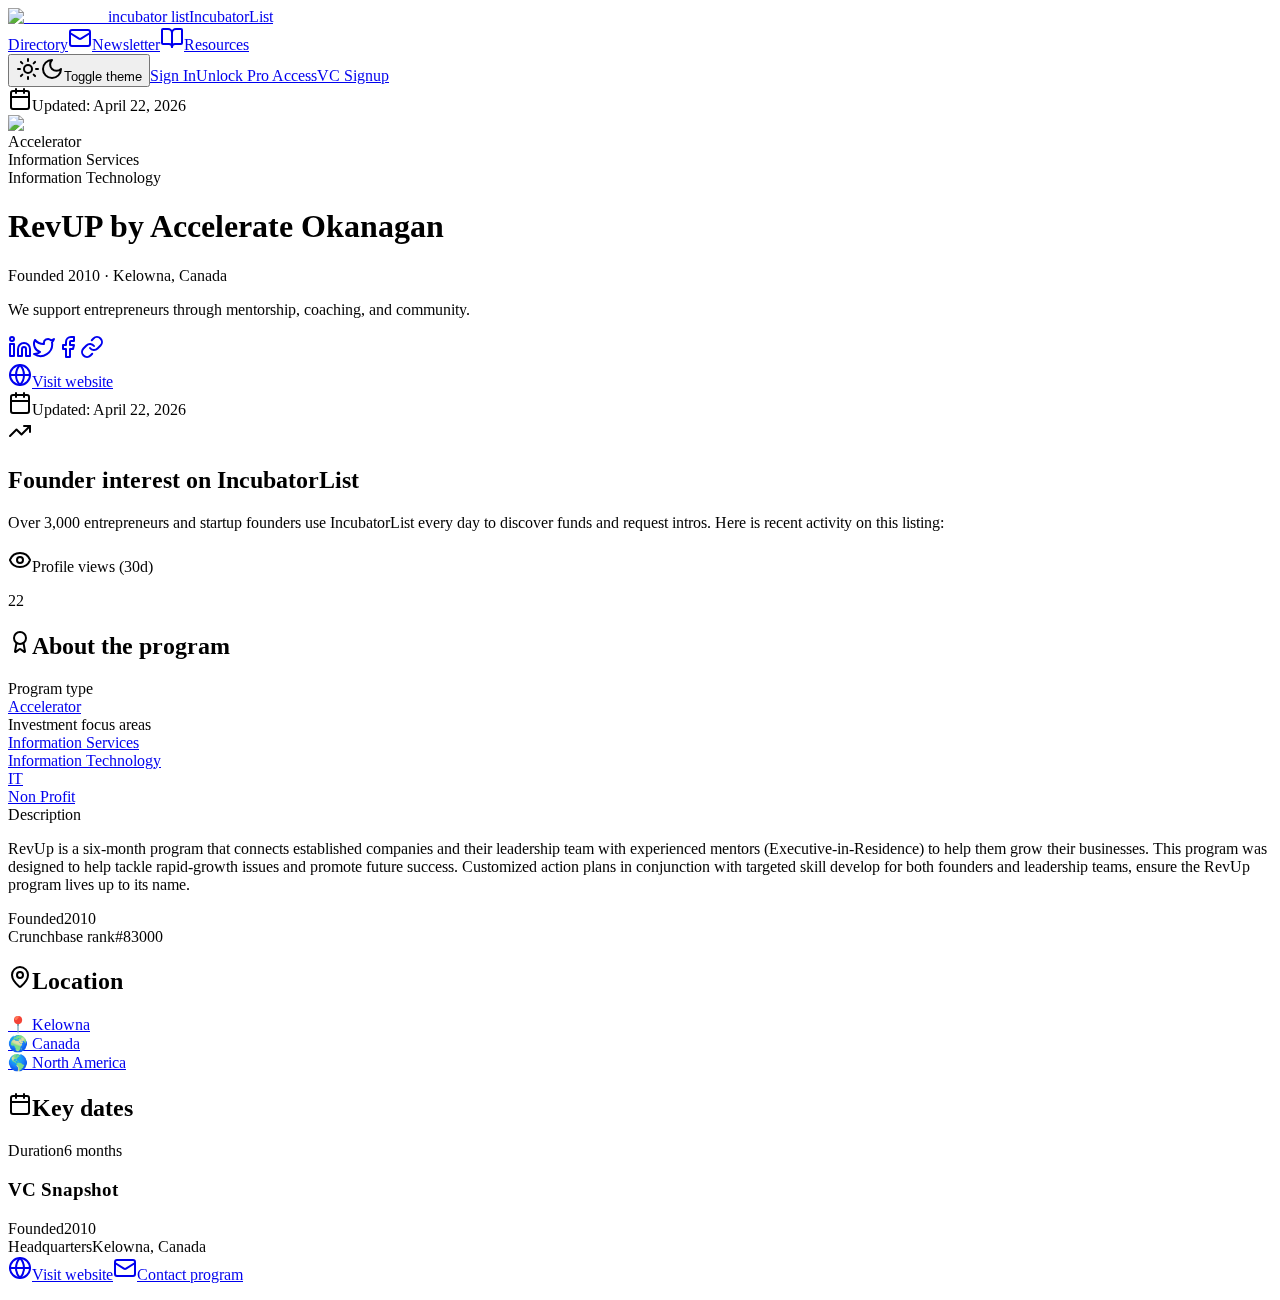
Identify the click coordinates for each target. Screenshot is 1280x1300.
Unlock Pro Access (256, 75)
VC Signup (353, 75)
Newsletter (126, 44)
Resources (216, 44)
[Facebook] (68, 353)
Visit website (72, 381)
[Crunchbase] (92, 353)
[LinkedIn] (20, 353)
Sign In (173, 75)
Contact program (190, 1274)
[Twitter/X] (44, 353)
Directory (38, 44)
